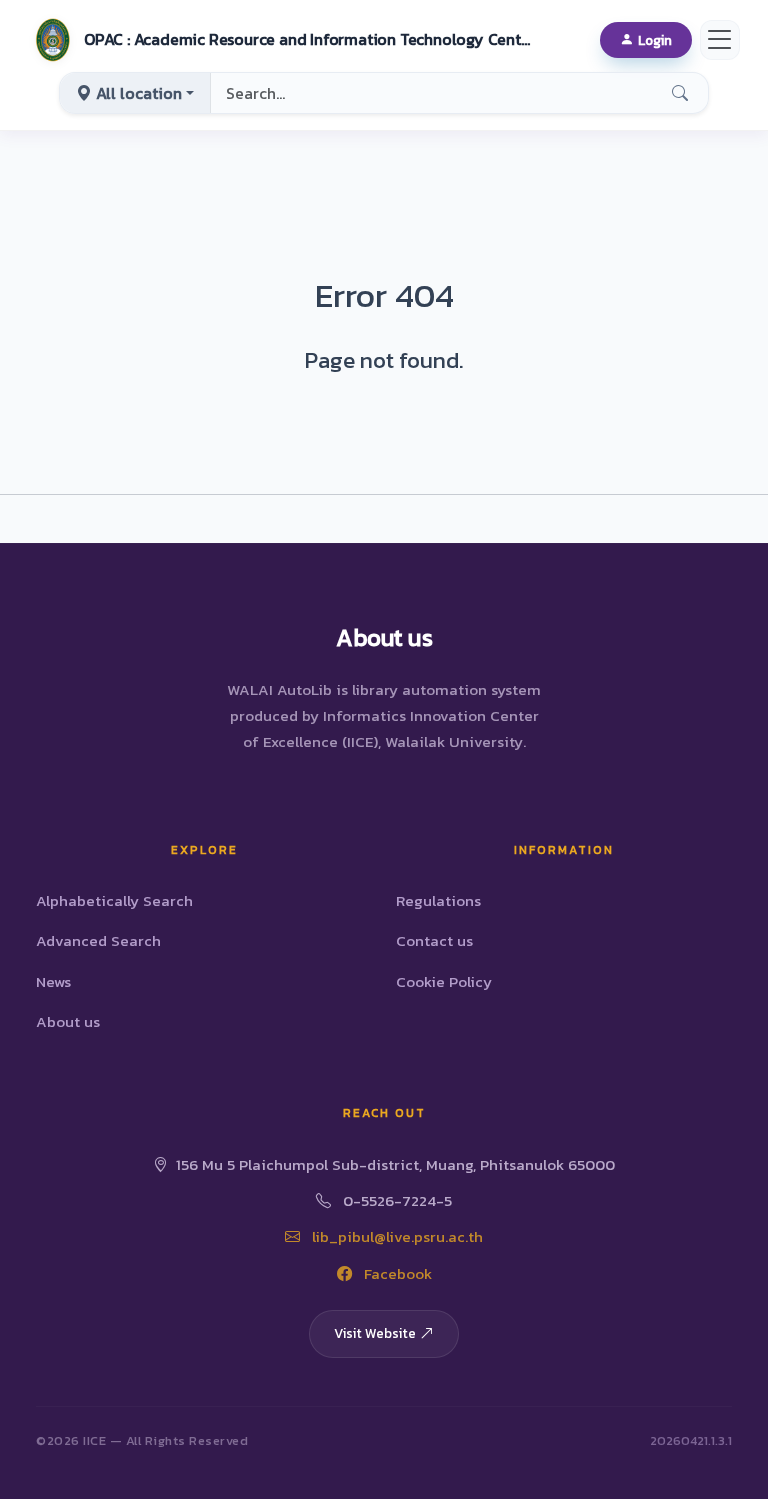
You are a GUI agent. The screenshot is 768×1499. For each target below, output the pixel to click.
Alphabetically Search (114, 900)
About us (68, 1021)
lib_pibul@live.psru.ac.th (395, 1236)
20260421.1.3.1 (691, 1440)
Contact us (434, 940)
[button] (281, 40)
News (53, 981)
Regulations (438, 900)
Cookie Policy (444, 981)
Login (655, 40)
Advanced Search (98, 940)
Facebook (396, 1273)
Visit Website (375, 1333)
